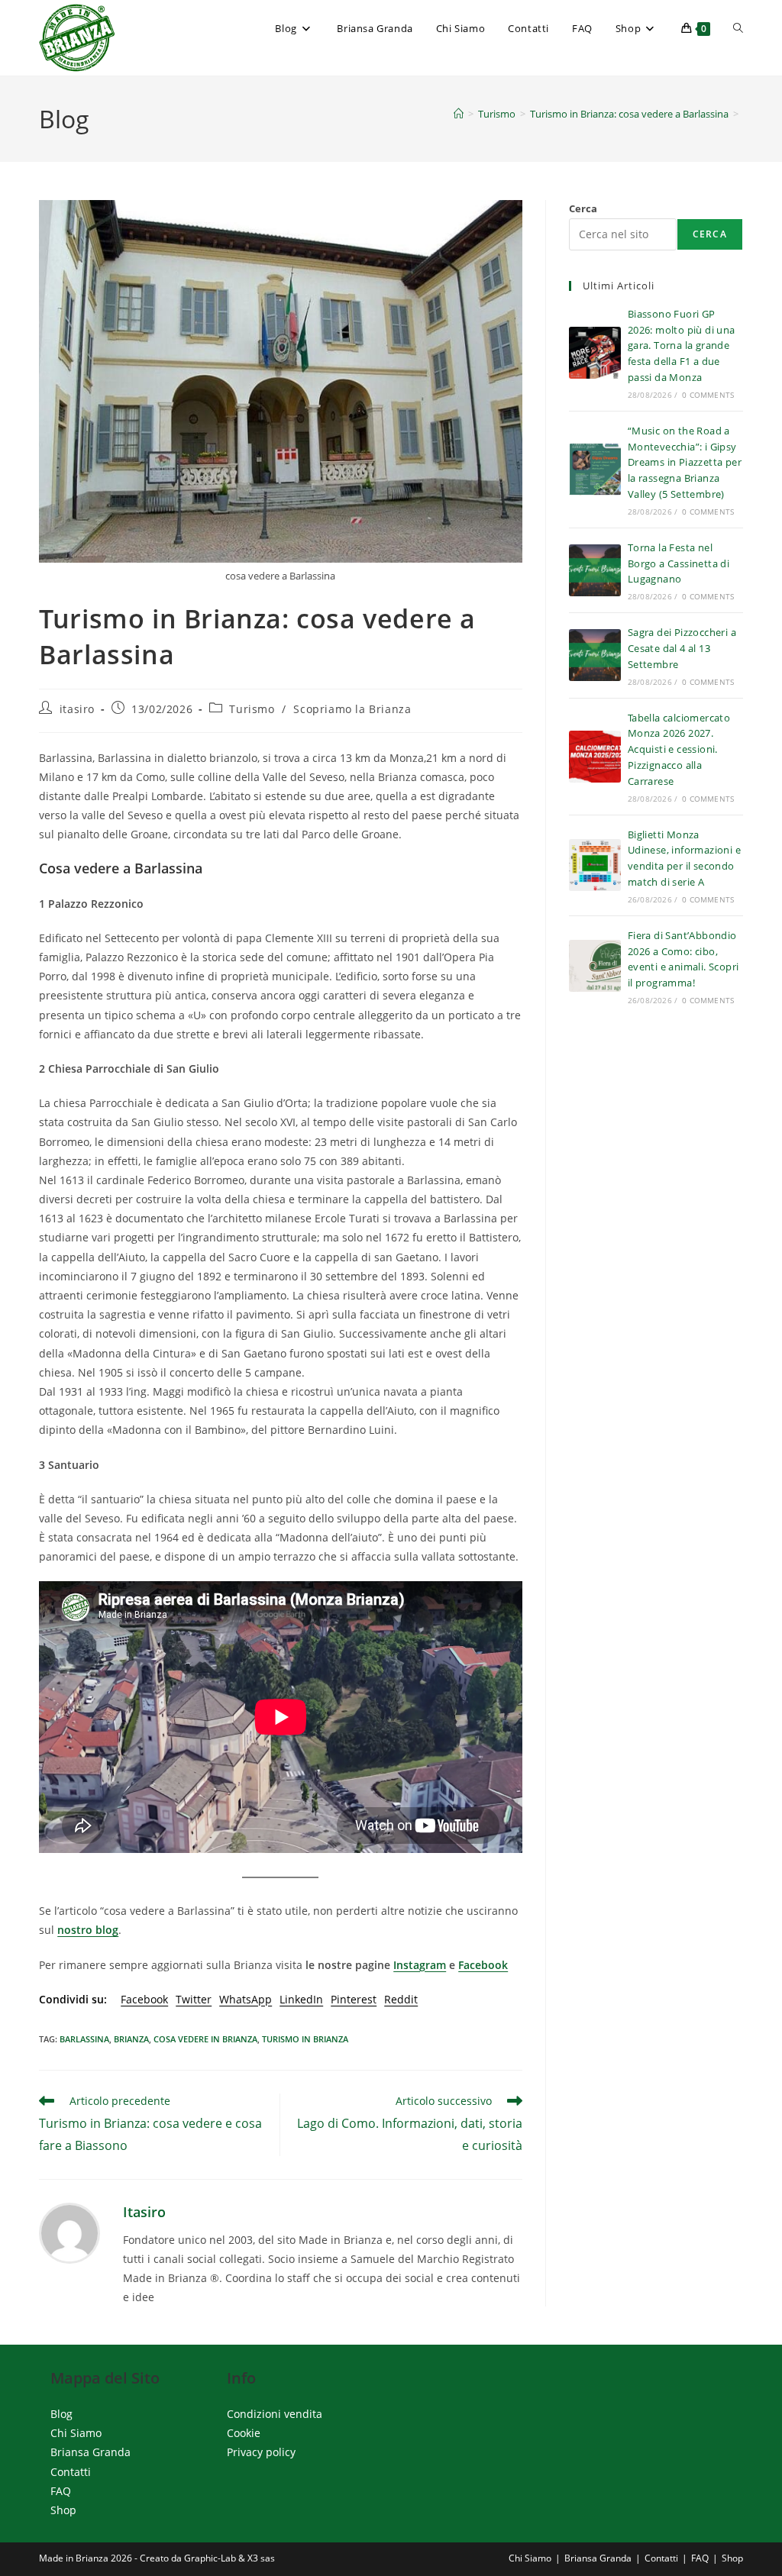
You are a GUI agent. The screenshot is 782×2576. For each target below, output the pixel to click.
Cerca (583, 208)
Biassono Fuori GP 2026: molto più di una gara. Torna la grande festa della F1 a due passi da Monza (682, 345)
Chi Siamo (76, 2434)
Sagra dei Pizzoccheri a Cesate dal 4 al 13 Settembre (682, 648)
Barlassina (84, 2039)
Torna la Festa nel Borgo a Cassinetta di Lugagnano (679, 563)
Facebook (483, 1965)
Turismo (252, 709)
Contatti (71, 2472)
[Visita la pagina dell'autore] (69, 2232)
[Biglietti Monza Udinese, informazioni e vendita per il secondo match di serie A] (595, 865)
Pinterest (354, 1999)
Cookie (244, 2434)
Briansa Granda (90, 2453)
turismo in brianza (305, 2039)
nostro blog (88, 1930)
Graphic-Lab (210, 2558)
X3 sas (261, 2558)
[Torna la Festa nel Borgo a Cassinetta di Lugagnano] (595, 570)
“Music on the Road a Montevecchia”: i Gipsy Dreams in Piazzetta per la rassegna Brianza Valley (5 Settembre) (685, 462)
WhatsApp (246, 1999)
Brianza (131, 2039)
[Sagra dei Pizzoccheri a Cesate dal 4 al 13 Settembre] (595, 655)
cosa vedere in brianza (205, 2039)
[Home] (459, 114)
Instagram (420, 1965)
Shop (63, 2510)
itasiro (77, 709)
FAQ (61, 2491)
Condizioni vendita (275, 2414)
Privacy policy (261, 2453)
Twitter (194, 1999)
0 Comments (708, 395)
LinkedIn (301, 1999)
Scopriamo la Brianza (352, 709)
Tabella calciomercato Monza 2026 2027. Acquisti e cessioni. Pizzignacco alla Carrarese (679, 749)
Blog (61, 2414)
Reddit (401, 1999)
